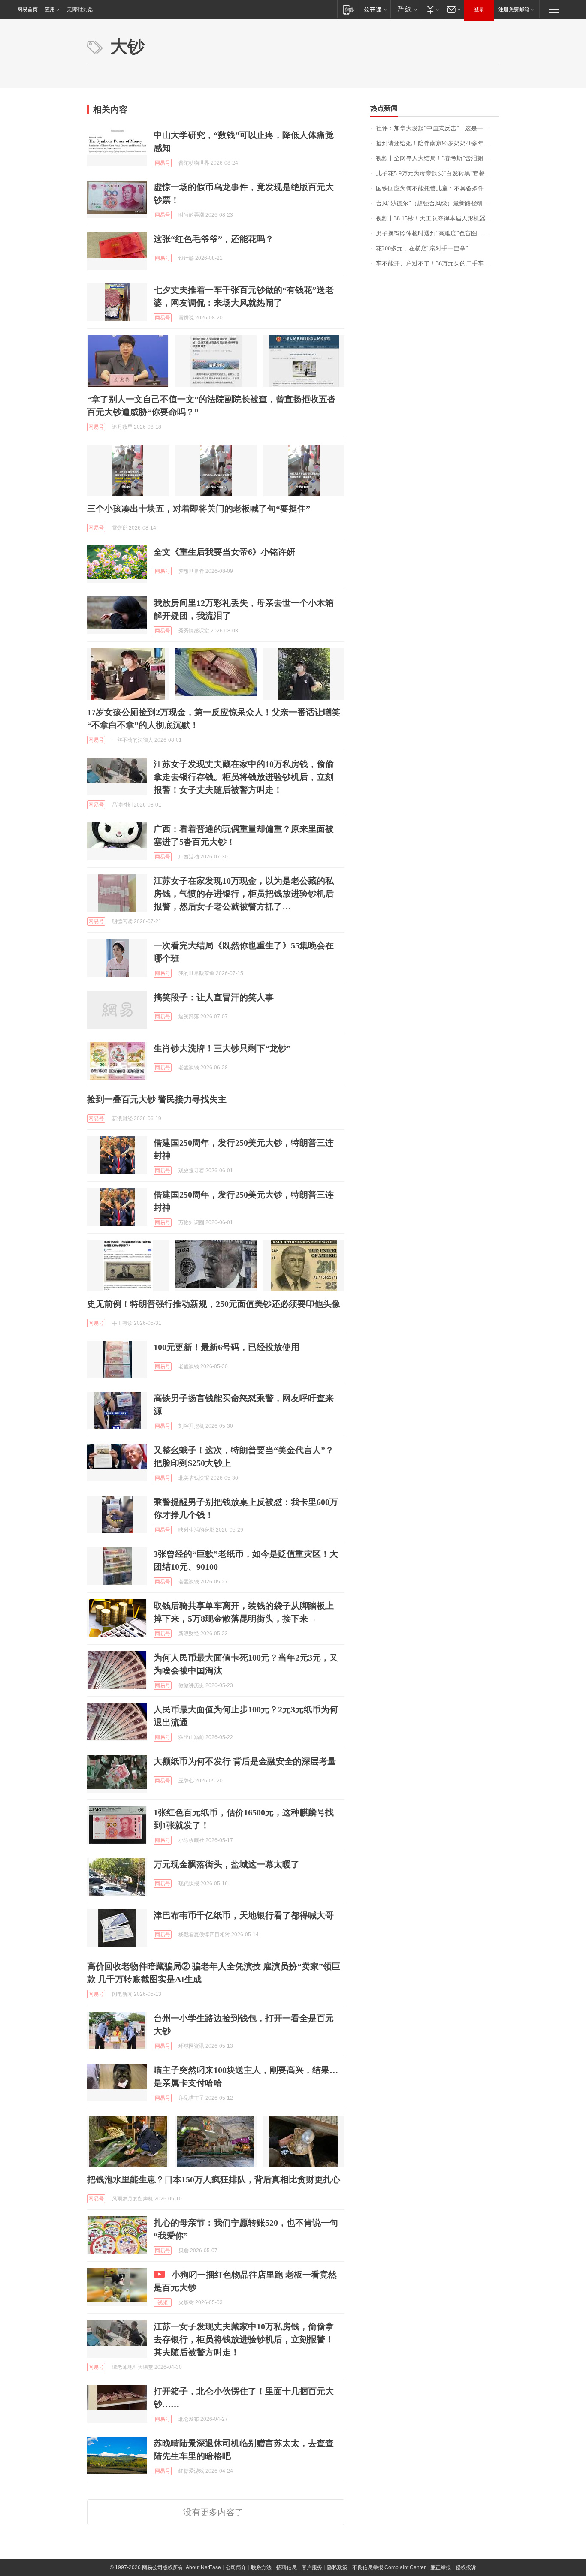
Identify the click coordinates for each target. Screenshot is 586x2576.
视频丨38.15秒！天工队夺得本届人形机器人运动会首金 (437, 218)
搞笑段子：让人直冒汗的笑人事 (214, 997)
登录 (479, 9)
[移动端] (349, 9)
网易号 (163, 163)
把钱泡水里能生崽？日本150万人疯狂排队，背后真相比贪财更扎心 (214, 2179)
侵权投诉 (466, 2567)
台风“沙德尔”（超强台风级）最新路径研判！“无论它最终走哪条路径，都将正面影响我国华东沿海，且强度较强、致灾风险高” (437, 203)
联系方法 (261, 2567)
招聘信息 (287, 2567)
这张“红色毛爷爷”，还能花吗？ (214, 239)
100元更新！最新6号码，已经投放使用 (227, 1347)
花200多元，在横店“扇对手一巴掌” (422, 248)
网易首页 (27, 9)
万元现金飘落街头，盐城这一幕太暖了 (227, 1864)
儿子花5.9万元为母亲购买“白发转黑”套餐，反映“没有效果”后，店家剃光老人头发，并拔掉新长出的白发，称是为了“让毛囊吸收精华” (437, 173)
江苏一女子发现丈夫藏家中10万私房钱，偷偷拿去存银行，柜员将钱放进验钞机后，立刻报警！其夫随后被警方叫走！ (244, 2339)
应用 (50, 9)
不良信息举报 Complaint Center (389, 2567)
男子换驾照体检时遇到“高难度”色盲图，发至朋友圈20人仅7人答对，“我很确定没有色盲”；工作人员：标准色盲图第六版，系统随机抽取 (437, 233)
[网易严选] (406, 9)
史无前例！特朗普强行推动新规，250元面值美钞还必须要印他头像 (214, 1304)
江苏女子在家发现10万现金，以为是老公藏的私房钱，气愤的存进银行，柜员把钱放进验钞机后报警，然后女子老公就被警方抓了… (244, 894)
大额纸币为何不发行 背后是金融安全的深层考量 (245, 1761)
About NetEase (203, 2567)
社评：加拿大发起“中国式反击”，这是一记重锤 (437, 128)
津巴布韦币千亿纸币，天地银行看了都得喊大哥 (244, 1915)
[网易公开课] (375, 9)
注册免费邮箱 (514, 9)
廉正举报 (441, 2567)
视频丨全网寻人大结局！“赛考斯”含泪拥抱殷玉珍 (437, 158)
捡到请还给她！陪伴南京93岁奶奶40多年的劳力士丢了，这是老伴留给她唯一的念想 (437, 143)
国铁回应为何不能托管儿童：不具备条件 (430, 188)
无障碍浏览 (80, 9)
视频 (163, 2302)
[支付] (432, 9)
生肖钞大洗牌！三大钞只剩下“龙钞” (222, 1048)
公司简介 (236, 2567)
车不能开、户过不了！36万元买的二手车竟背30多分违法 (437, 263)
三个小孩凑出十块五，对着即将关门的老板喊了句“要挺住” (199, 509)
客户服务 (312, 2567)
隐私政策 (337, 2567)
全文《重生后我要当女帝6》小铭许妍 (224, 552)
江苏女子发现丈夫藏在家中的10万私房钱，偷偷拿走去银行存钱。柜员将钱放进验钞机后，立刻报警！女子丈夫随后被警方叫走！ (244, 777)
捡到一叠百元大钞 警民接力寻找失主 (157, 1099)
